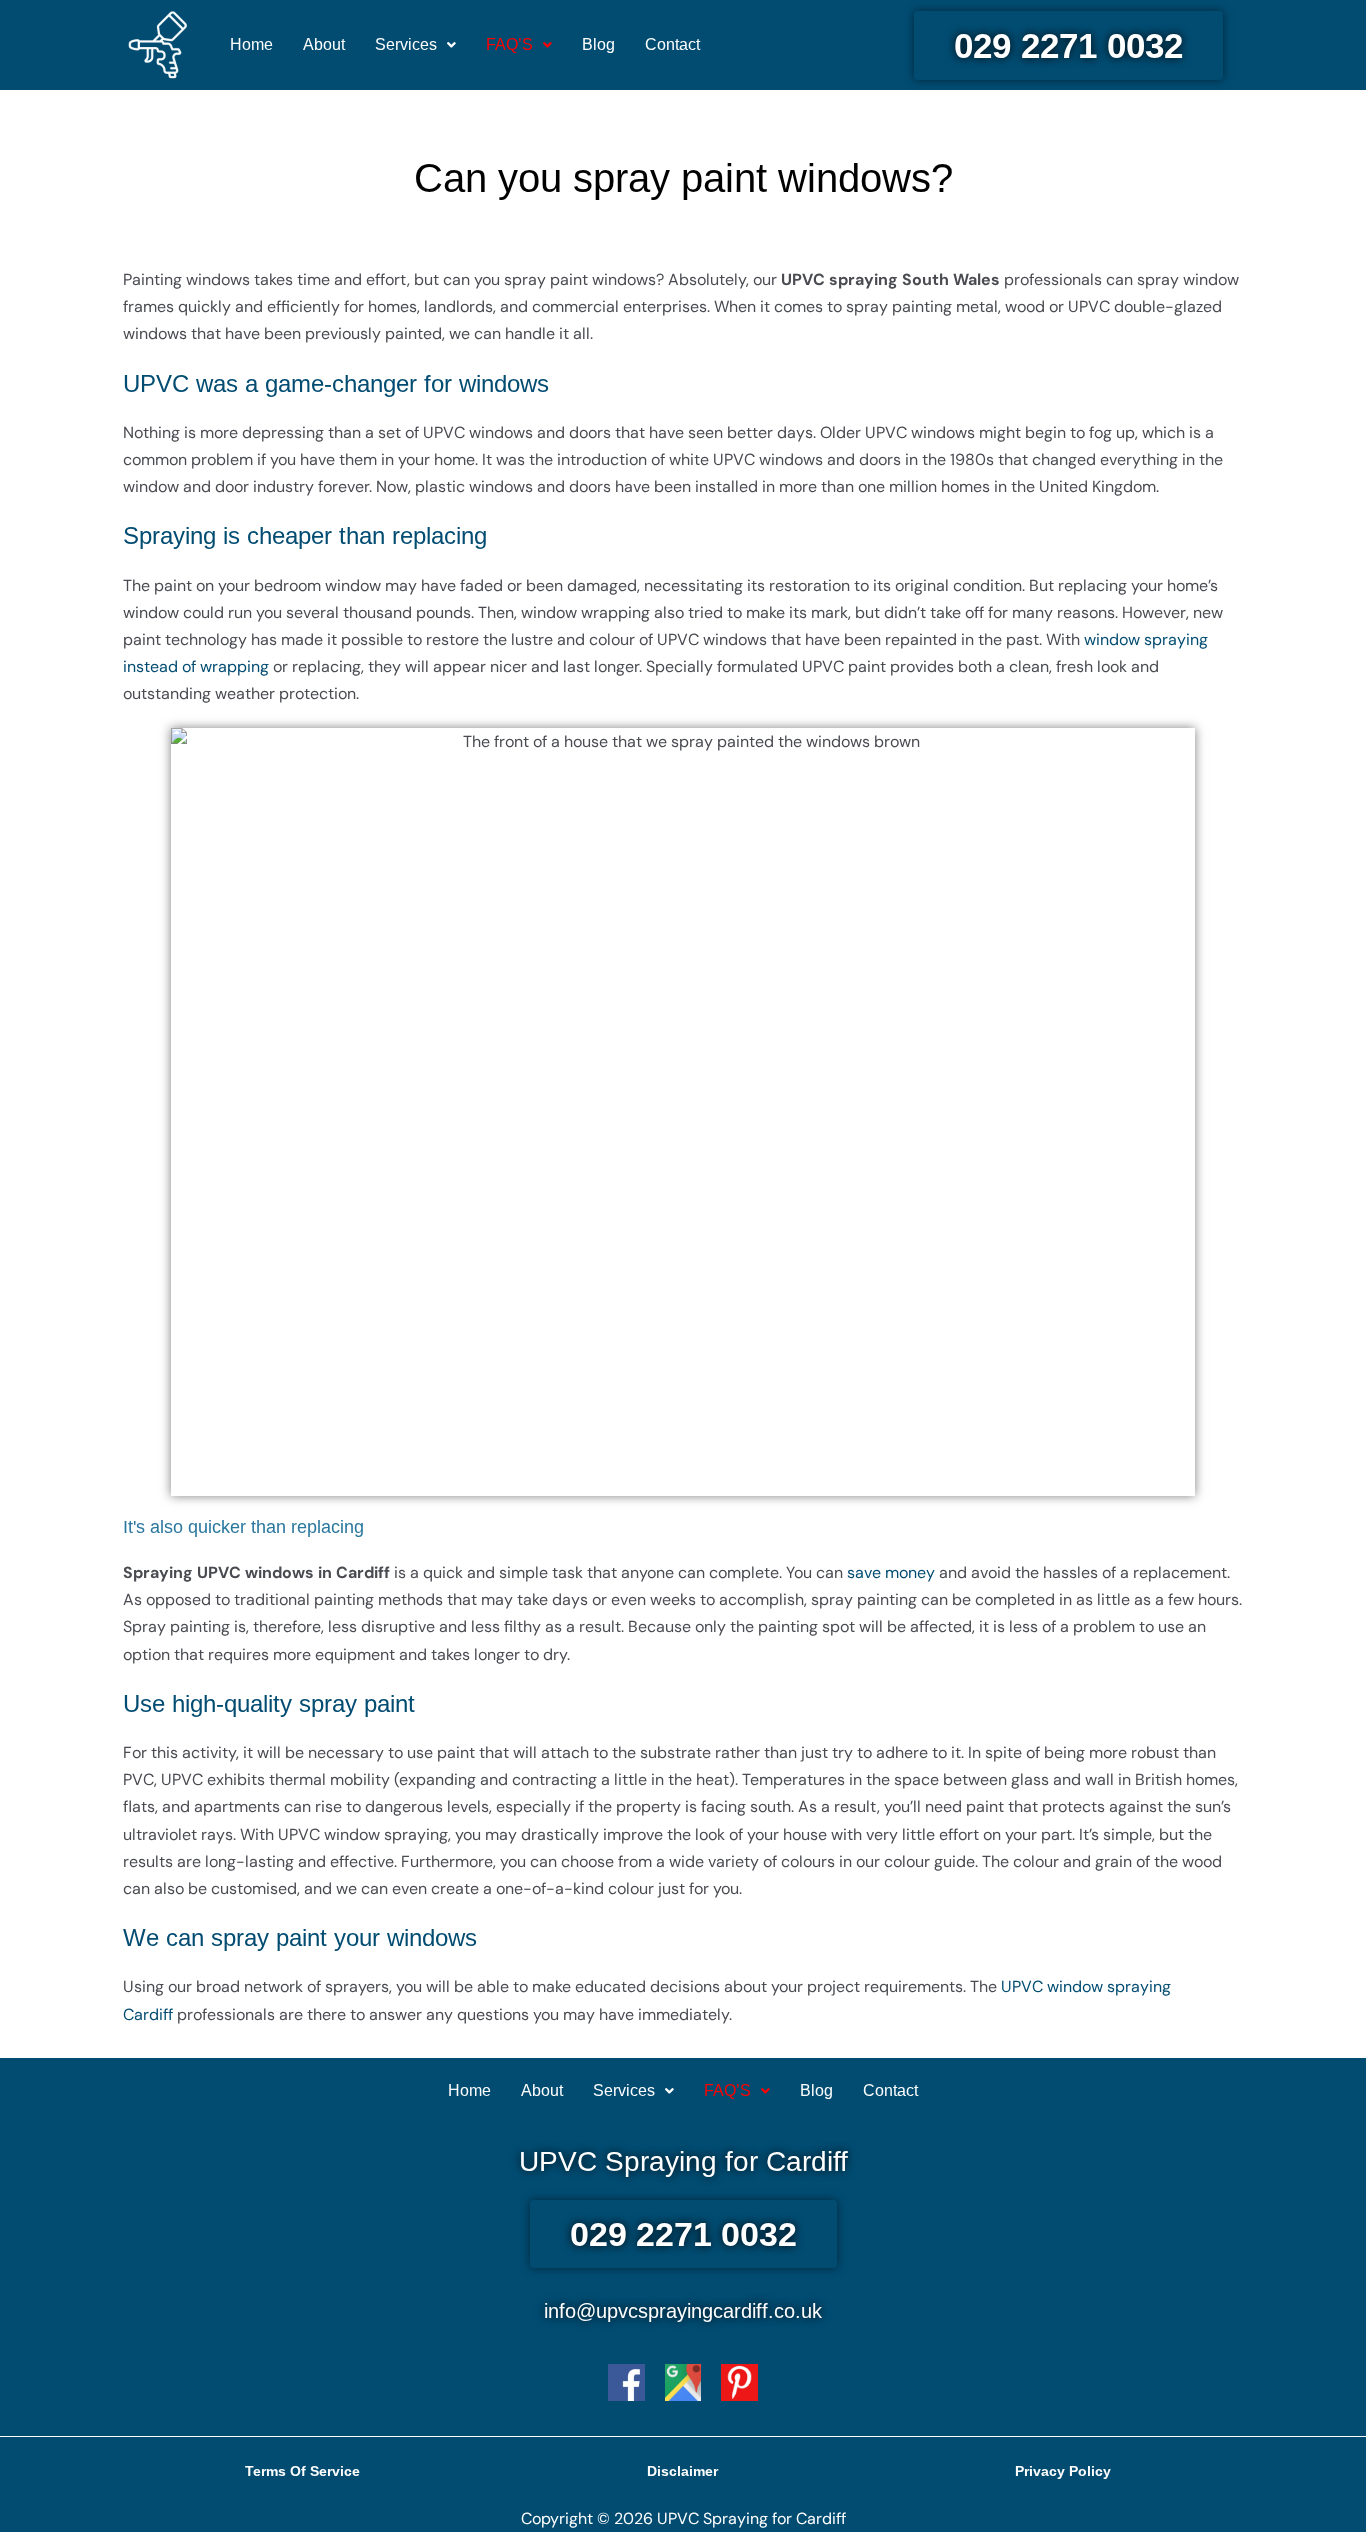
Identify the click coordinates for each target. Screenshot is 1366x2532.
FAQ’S (509, 44)
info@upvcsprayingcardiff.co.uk (683, 2311)
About (324, 44)
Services (406, 44)
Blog (598, 44)
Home (251, 44)
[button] (415, 45)
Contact (672, 44)
